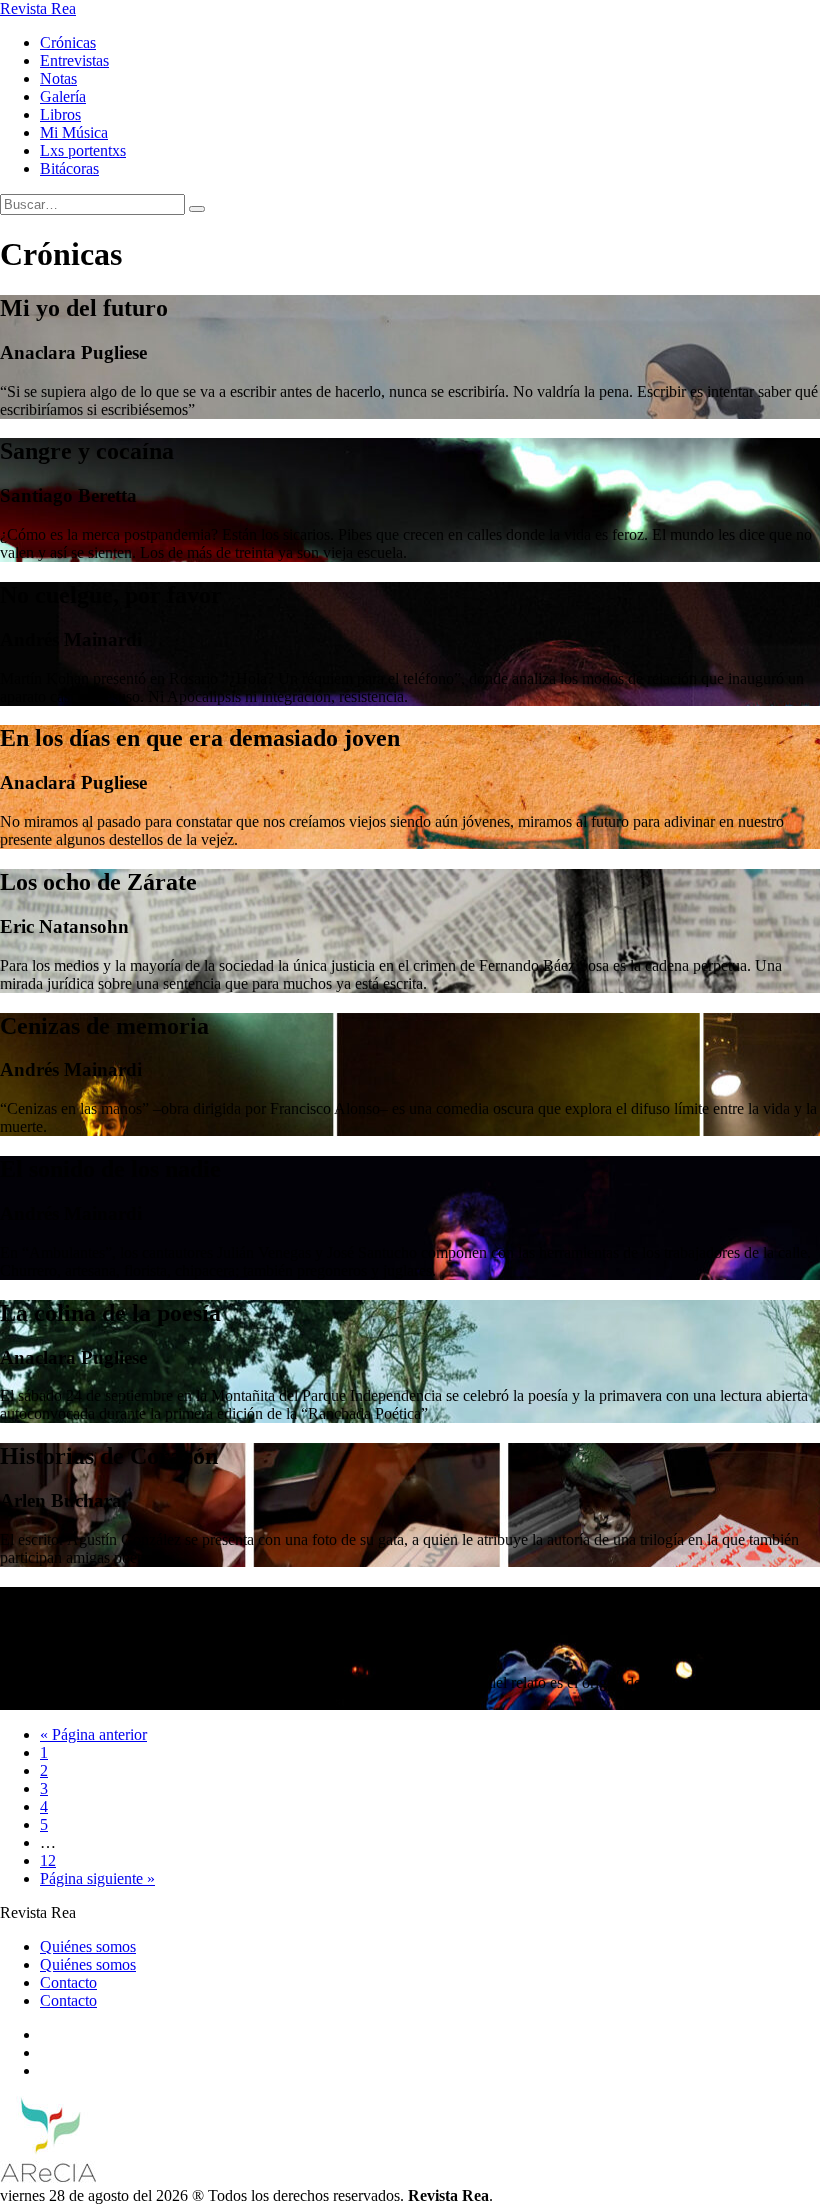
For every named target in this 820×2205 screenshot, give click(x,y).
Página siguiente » (97, 1878)
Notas (58, 78)
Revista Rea (38, 8)
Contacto (68, 1982)
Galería (63, 96)
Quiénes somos (88, 1946)
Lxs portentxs (83, 150)
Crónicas (68, 42)
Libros (60, 114)
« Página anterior (93, 1734)
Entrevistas (74, 60)
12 (48, 1860)
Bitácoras (69, 168)
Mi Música (74, 132)
